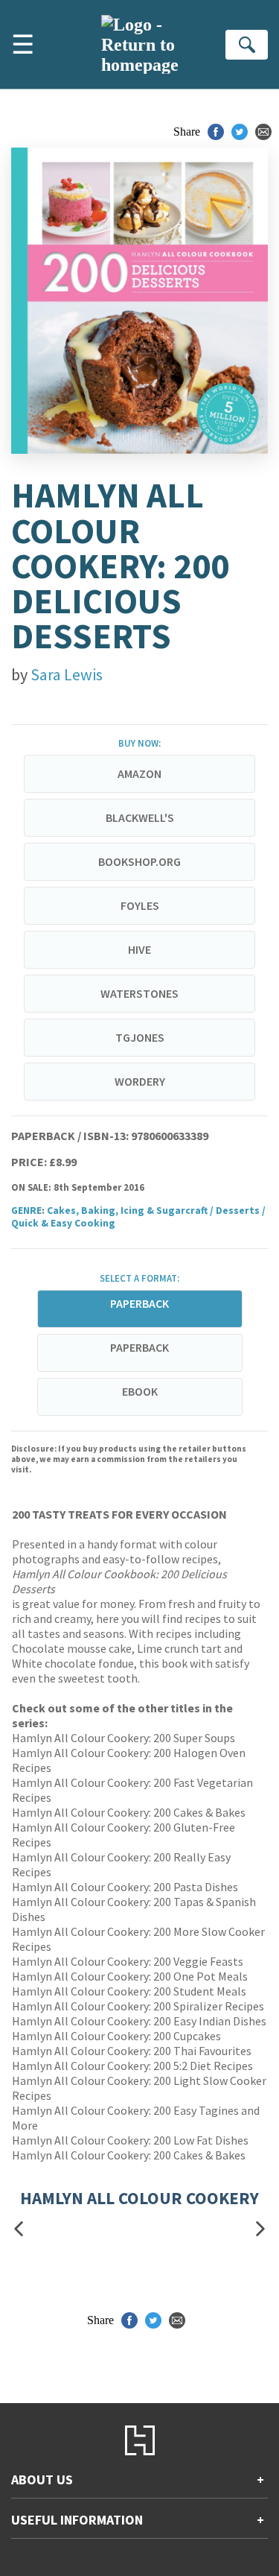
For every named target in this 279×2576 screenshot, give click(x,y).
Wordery (140, 1081)
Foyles (140, 905)
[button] (19, 2228)
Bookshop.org (139, 861)
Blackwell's (140, 817)
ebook (140, 1391)
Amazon (139, 773)
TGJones (140, 1037)
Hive (139, 949)
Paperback (139, 1347)
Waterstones (139, 993)
